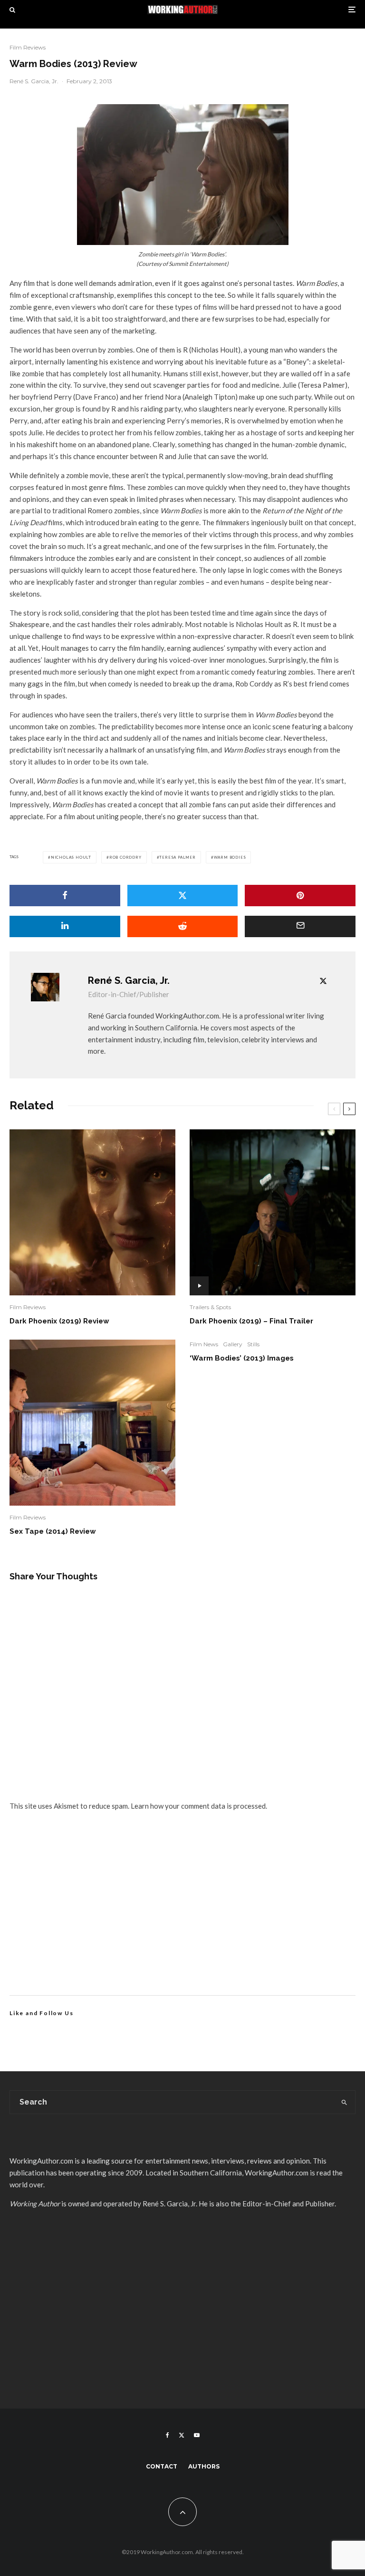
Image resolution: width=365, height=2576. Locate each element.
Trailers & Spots (210, 1307)
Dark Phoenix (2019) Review (59, 1321)
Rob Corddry (125, 857)
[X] (182, 2435)
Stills (253, 1344)
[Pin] (300, 896)
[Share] (65, 896)
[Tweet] (183, 896)
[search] (344, 2102)
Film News (204, 1344)
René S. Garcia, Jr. (34, 81)
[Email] (300, 926)
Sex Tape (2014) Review (53, 1531)
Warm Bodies (230, 857)
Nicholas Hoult (71, 857)
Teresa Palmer (177, 857)
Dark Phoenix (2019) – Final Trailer (251, 1321)
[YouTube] (197, 2435)
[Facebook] (168, 2435)
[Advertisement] (182, 1914)
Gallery (233, 1344)
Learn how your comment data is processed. (199, 1806)
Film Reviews (28, 47)
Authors (204, 2466)
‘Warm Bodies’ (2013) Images (242, 1358)
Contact (162, 2466)
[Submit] (183, 926)
